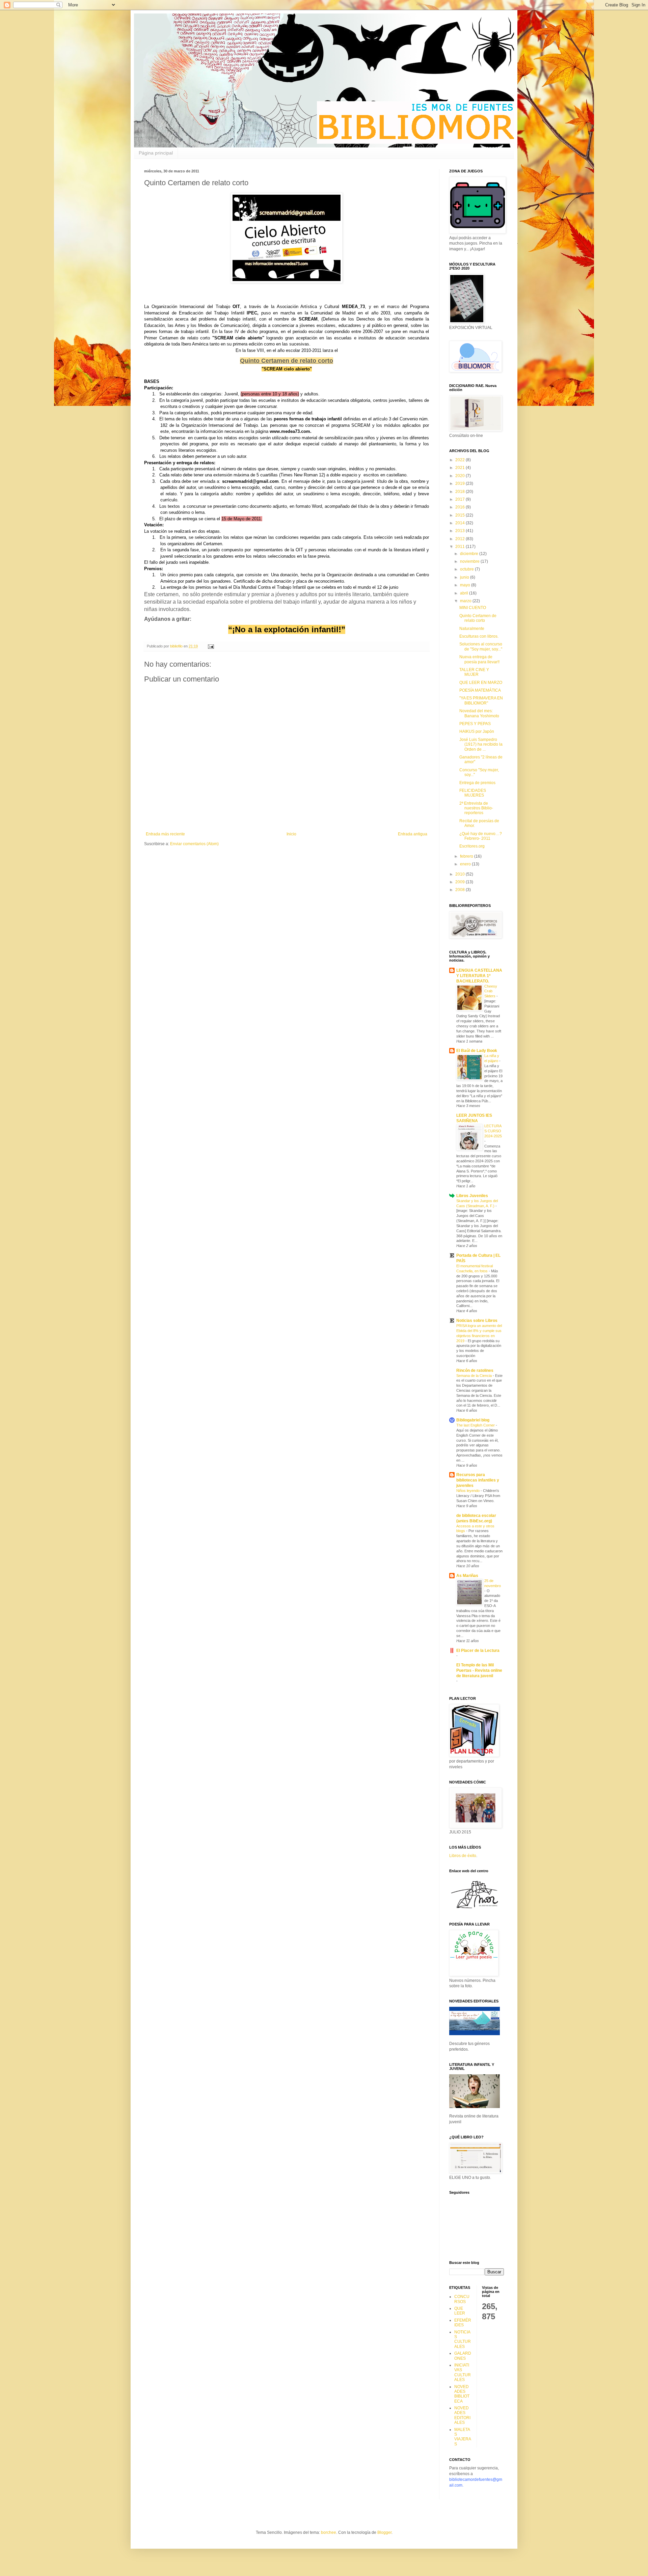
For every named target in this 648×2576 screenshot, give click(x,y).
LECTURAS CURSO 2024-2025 (493, 1131)
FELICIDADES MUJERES (473, 793)
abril (465, 593)
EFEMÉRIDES (463, 2323)
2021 (461, 468)
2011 (461, 547)
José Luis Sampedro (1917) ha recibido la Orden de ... (481, 744)
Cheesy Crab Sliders (491, 991)
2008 (461, 890)
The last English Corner (476, 1425)
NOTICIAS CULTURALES (463, 2339)
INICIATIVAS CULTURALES (463, 2372)
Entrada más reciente (165, 834)
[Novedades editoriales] (475, 2034)
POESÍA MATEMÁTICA (480, 690)
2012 (461, 539)
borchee (329, 2532)
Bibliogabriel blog (473, 1420)
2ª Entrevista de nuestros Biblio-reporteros (476, 808)
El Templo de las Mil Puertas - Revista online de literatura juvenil (479, 1670)
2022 (461, 460)
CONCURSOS (462, 2299)
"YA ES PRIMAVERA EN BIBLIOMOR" (481, 700)
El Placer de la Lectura (478, 1651)
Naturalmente (472, 629)
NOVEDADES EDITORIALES (462, 2415)
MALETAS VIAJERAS (463, 2437)
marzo (466, 601)
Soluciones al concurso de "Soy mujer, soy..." (481, 646)
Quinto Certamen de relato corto (478, 618)
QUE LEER (460, 2311)
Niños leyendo (468, 1491)
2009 (461, 882)
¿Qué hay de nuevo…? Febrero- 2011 (481, 836)
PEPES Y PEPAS (475, 724)
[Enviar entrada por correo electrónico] (211, 646)
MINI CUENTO (473, 608)
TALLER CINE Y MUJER (474, 672)
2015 (461, 515)
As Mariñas (467, 1576)
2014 (461, 523)
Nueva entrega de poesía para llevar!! (479, 659)
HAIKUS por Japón (477, 731)
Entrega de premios (477, 783)
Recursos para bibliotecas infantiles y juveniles (478, 1480)
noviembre (470, 561)
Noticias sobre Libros (477, 1321)
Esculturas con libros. (479, 636)
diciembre (470, 554)
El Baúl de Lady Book (477, 1051)
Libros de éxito (463, 1856)
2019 (461, 483)
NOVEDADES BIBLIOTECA (462, 2394)
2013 (461, 531)
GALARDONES (463, 2356)
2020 (461, 476)
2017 (461, 499)
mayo (466, 585)
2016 (461, 507)
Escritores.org (472, 846)
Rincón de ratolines (475, 1370)
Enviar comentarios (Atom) (194, 844)
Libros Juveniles (472, 1196)
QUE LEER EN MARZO (481, 683)
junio (465, 577)
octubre (467, 569)
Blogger (384, 2532)
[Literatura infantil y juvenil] (475, 2107)
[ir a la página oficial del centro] (475, 1909)
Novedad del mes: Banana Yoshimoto (479, 713)
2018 (461, 492)
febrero (467, 856)
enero (466, 864)
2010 (461, 874)
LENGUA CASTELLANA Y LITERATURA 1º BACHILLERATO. (479, 976)
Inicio (291, 834)
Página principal (156, 153)
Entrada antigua (413, 834)
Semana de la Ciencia (475, 1376)
